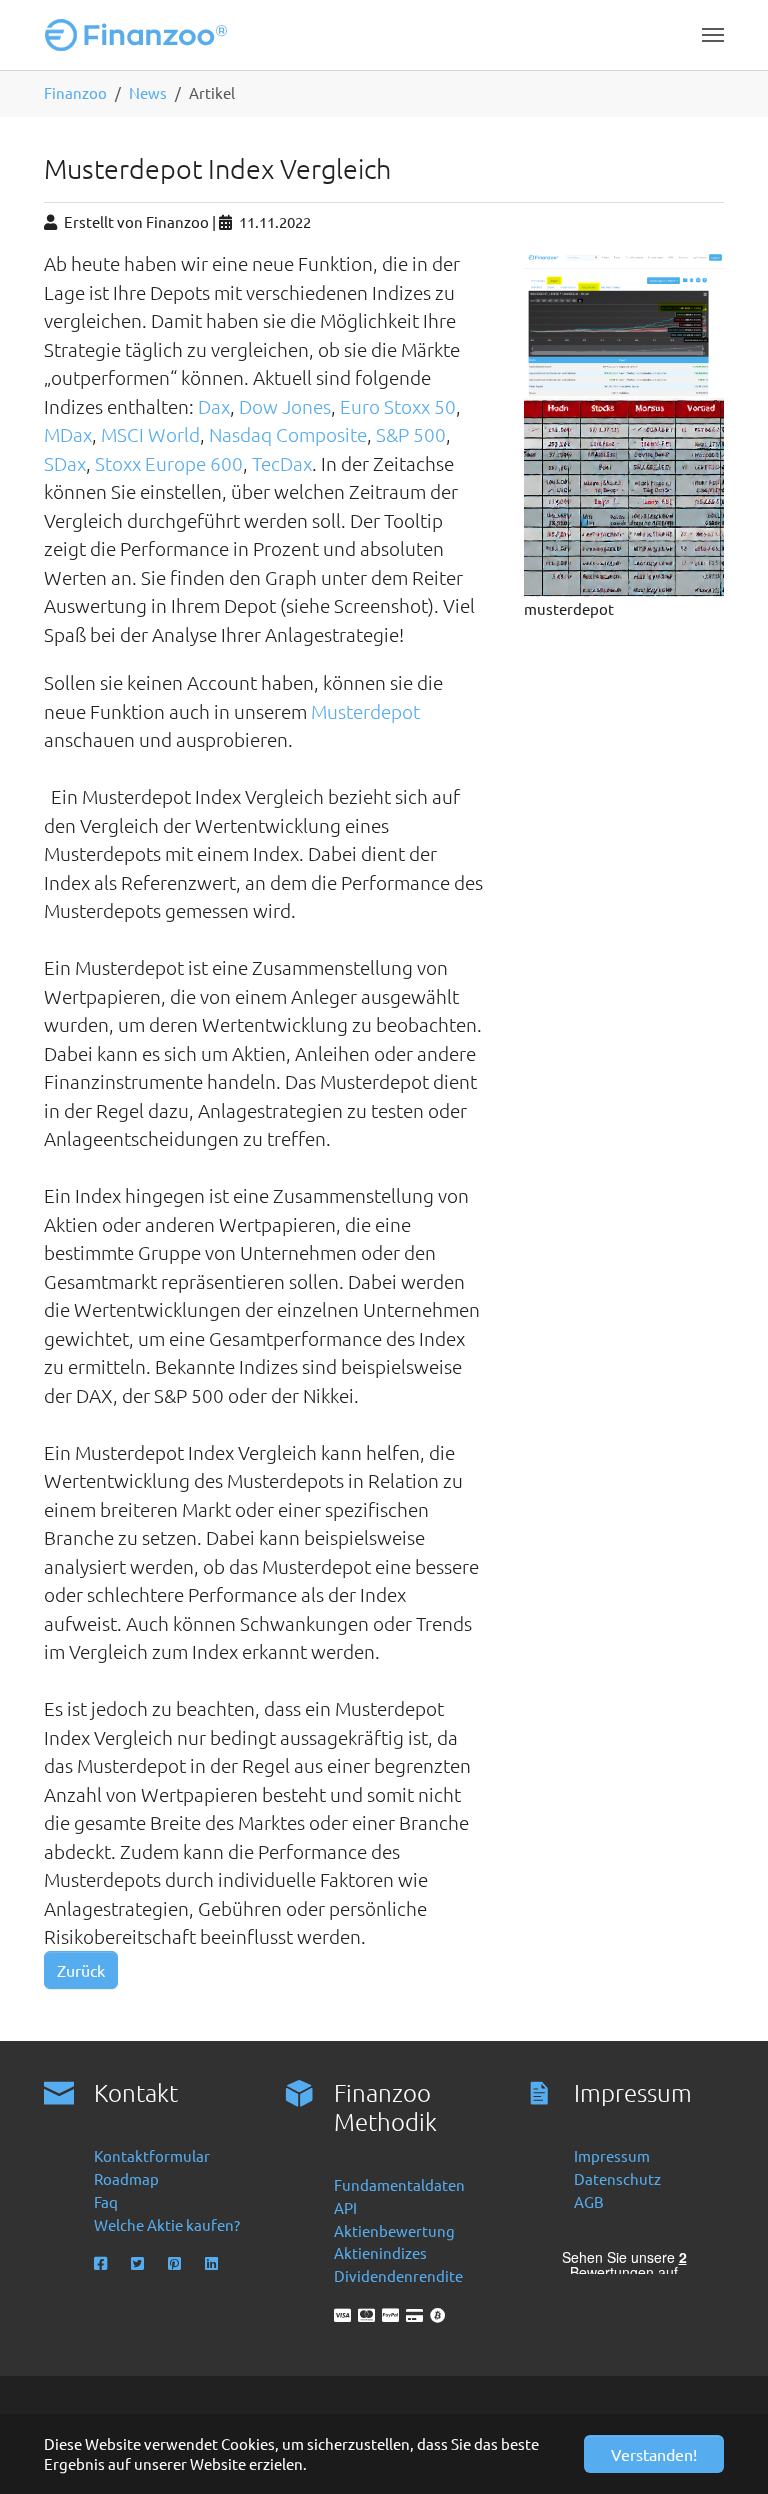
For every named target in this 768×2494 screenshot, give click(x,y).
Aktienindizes (380, 2252)
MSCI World (150, 434)
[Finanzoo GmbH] (140, 35)
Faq (106, 2201)
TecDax (282, 463)
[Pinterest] (176, 2263)
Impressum (612, 2155)
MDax (68, 434)
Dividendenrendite (398, 2275)
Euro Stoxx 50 (398, 406)
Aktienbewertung (394, 2230)
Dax (214, 406)
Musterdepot (365, 711)
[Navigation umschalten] (713, 35)
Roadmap (126, 2178)
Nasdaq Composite (288, 434)
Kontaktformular (152, 2155)
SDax (65, 463)
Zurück (81, 1970)
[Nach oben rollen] (725, 2451)
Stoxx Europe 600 (169, 463)
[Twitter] (139, 2263)
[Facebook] (102, 2263)
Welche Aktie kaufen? (167, 2224)
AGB (589, 2201)
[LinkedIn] (213, 2263)
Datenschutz (617, 2178)
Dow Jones (285, 406)
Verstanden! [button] (654, 2454)
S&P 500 (411, 434)
